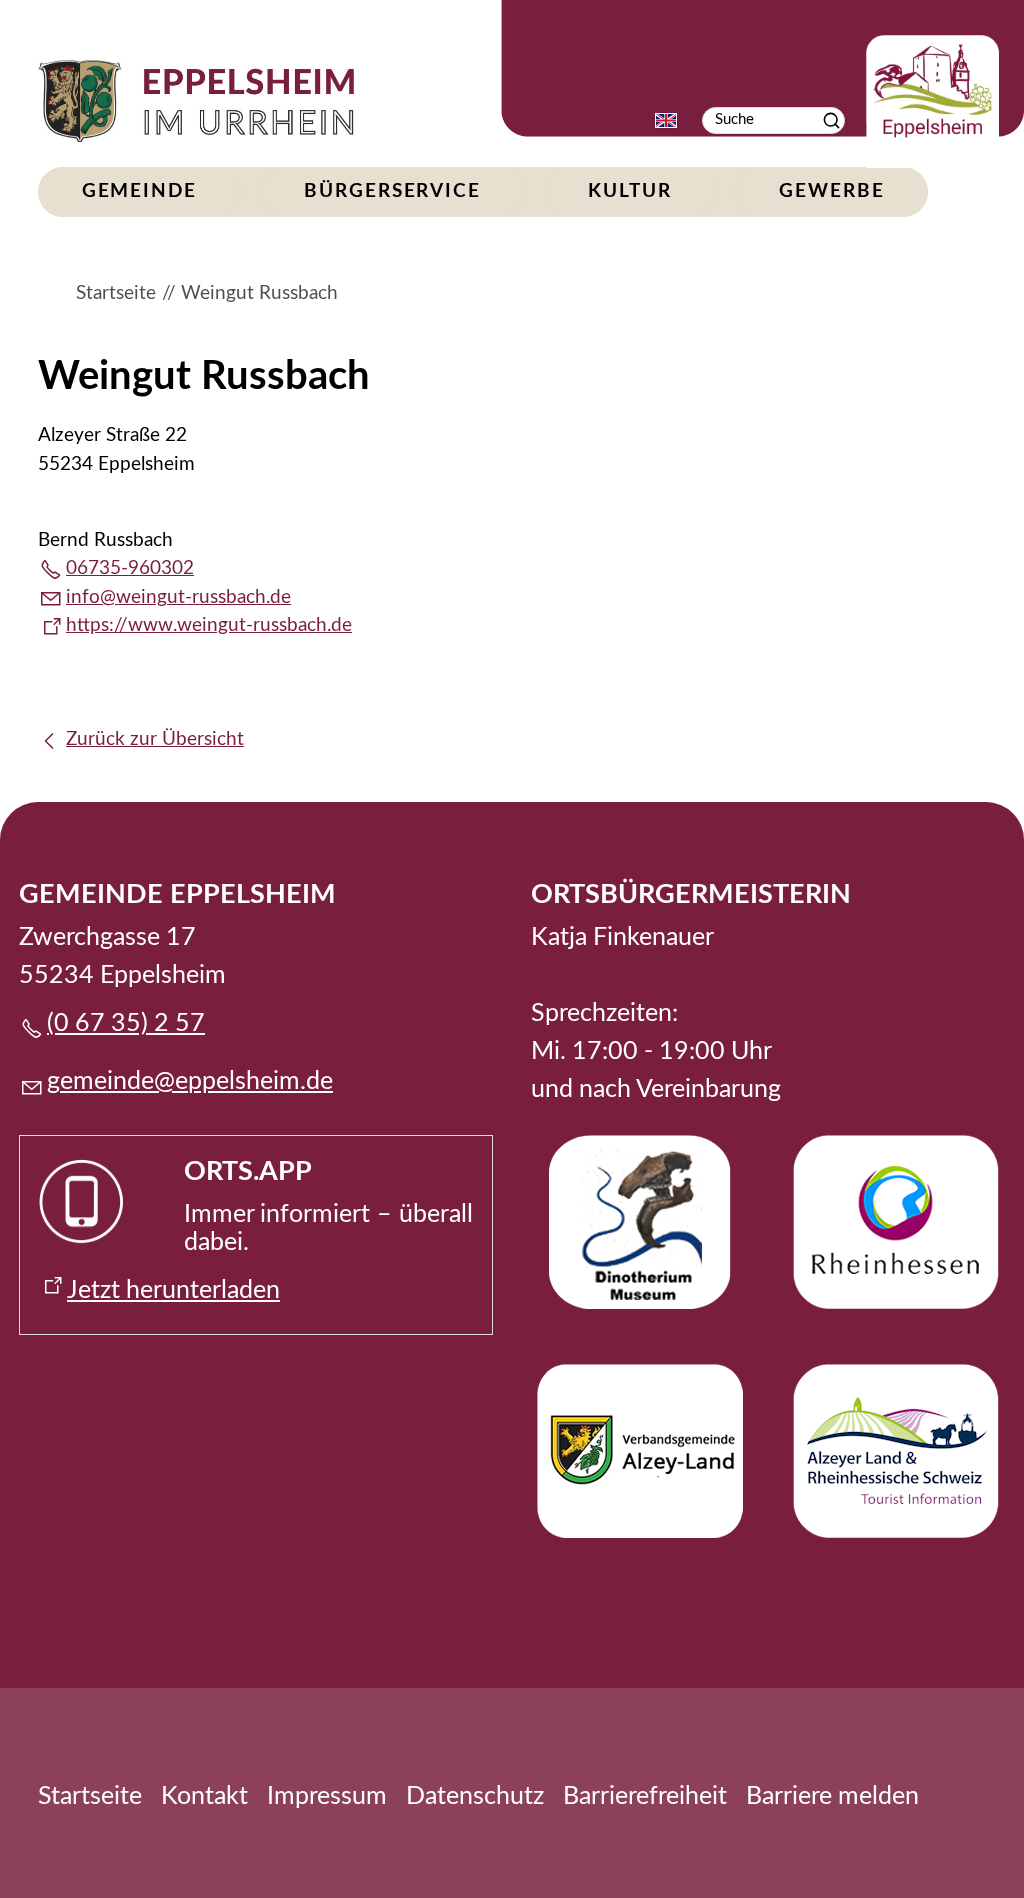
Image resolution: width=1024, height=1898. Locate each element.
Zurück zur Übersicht (155, 739)
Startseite (90, 1796)
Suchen (831, 120)
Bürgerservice (392, 191)
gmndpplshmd (183, 1081)
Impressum (327, 1796)
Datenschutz (475, 1796)
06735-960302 (130, 568)
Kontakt (204, 1796)
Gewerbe (831, 191)
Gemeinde (139, 191)
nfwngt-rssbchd (176, 597)
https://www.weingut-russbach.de (209, 625)
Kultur (629, 191)
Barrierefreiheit (645, 1796)
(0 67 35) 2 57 (126, 1023)
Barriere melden (832, 1796)
